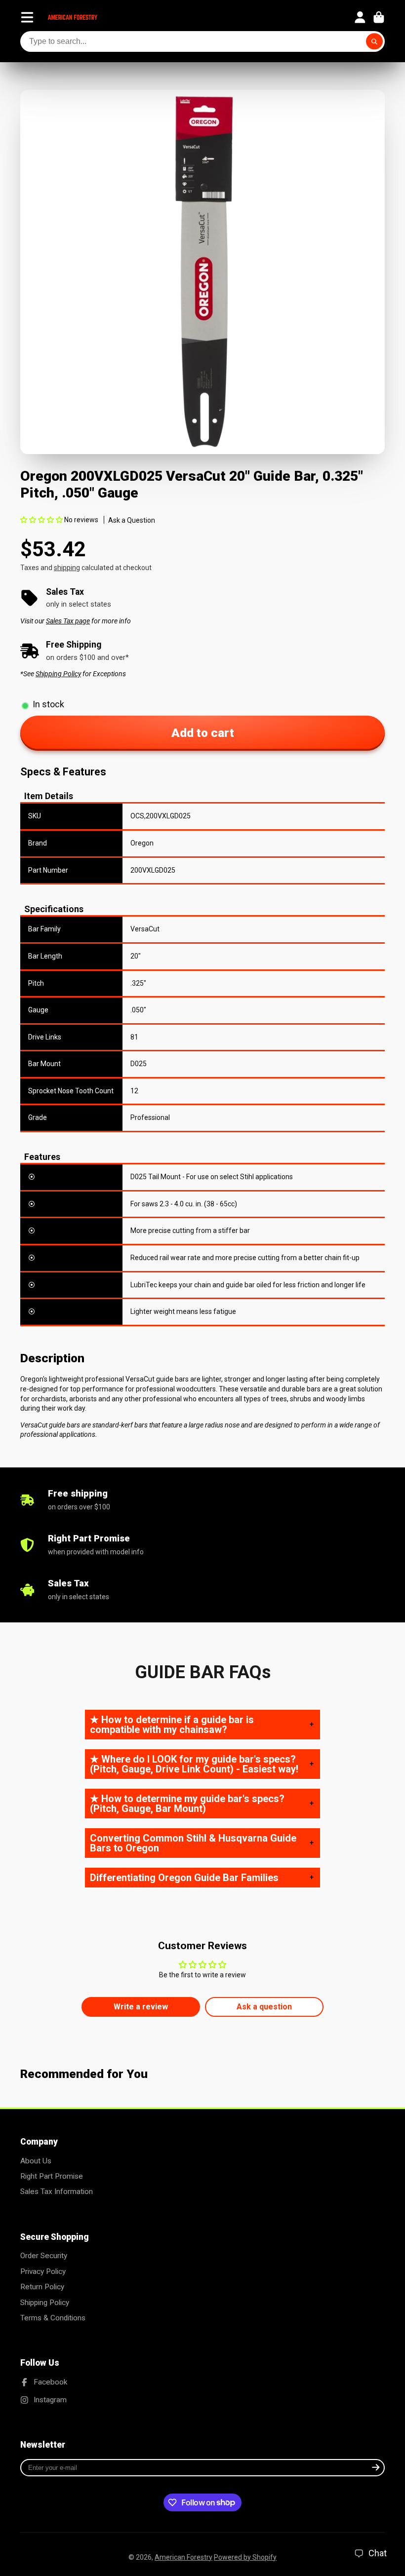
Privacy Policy (43, 2271)
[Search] (374, 41)
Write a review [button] (141, 2007)
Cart (379, 17)
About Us (36, 2161)
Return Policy (42, 2287)
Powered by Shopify (245, 2557)
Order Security (44, 2256)
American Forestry (183, 2557)
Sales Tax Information (57, 2192)
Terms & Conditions (53, 2318)
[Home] (73, 17)
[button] (42, 520)
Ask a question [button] (264, 2007)
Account (360, 17)
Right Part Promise (52, 2176)
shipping (67, 568)
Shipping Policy (45, 2303)
